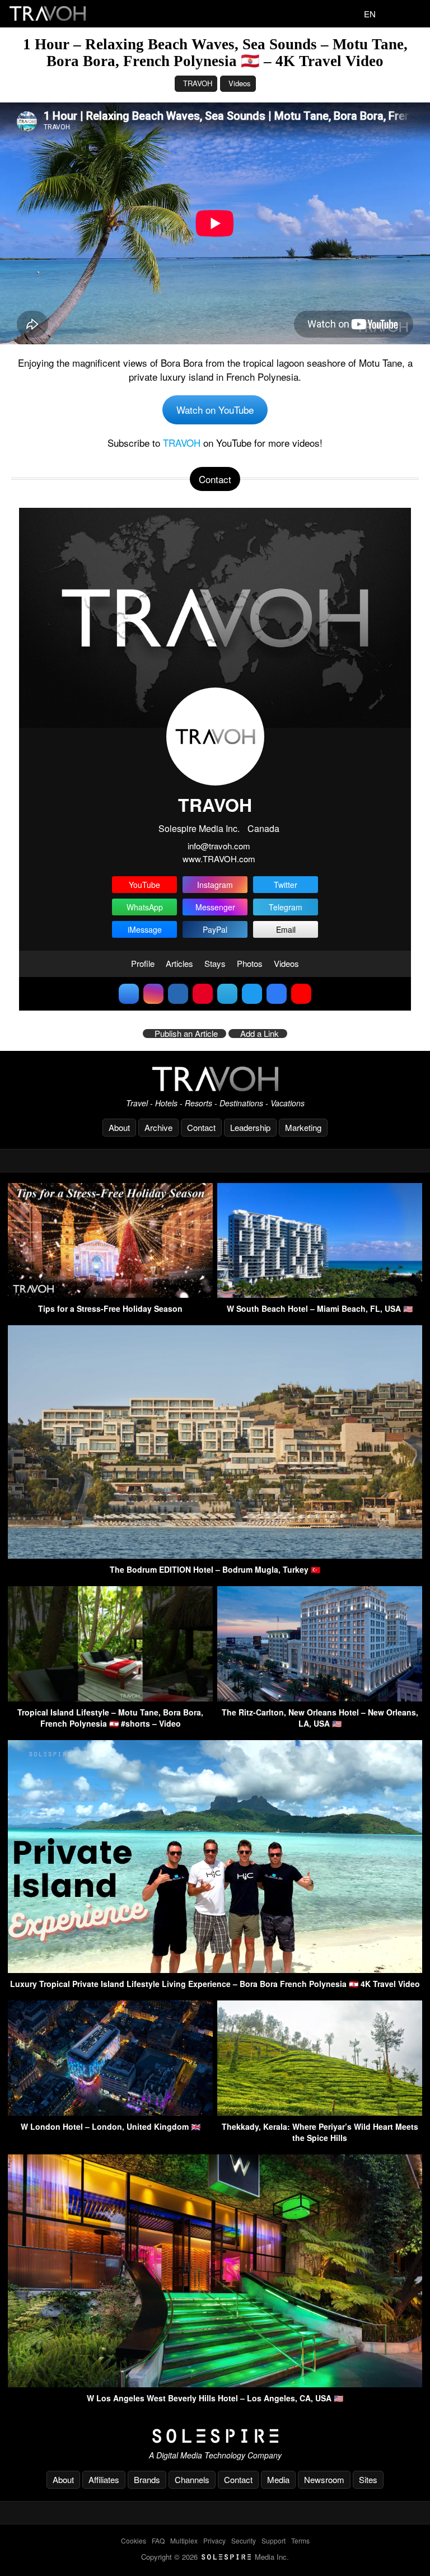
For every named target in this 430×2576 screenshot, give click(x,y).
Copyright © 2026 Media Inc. (215, 2557)
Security (244, 2540)
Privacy (214, 2540)
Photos (250, 963)
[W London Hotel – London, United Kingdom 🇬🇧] (110, 2112)
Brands (147, 2479)
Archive (158, 1127)
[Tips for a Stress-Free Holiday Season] (110, 1294)
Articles (179, 963)
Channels (192, 2479)
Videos (240, 83)
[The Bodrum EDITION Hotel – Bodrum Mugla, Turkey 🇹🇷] (215, 1555)
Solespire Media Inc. (199, 828)
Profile (143, 963)
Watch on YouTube (215, 410)
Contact (201, 1127)
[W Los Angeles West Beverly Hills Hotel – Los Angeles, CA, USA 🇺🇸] (215, 2384)
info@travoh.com (219, 846)
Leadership (250, 1127)
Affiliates (104, 2479)
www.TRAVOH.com (219, 859)
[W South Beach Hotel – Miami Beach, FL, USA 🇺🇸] (320, 1294)
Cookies (134, 2540)
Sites (368, 2479)
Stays (215, 963)
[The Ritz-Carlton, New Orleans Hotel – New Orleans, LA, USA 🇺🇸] (320, 1698)
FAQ (158, 2540)
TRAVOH (198, 83)
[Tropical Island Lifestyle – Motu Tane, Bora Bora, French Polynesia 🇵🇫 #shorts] (110, 1698)
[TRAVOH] (215, 1079)
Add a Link (260, 1034)
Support (274, 2540)
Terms (300, 2540)
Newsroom (324, 2479)
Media (278, 2479)
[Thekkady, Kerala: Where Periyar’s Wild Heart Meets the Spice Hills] (320, 2112)
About (119, 1127)
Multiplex (184, 2540)
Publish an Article (186, 1034)
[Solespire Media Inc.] (215, 2436)
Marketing (303, 1127)
